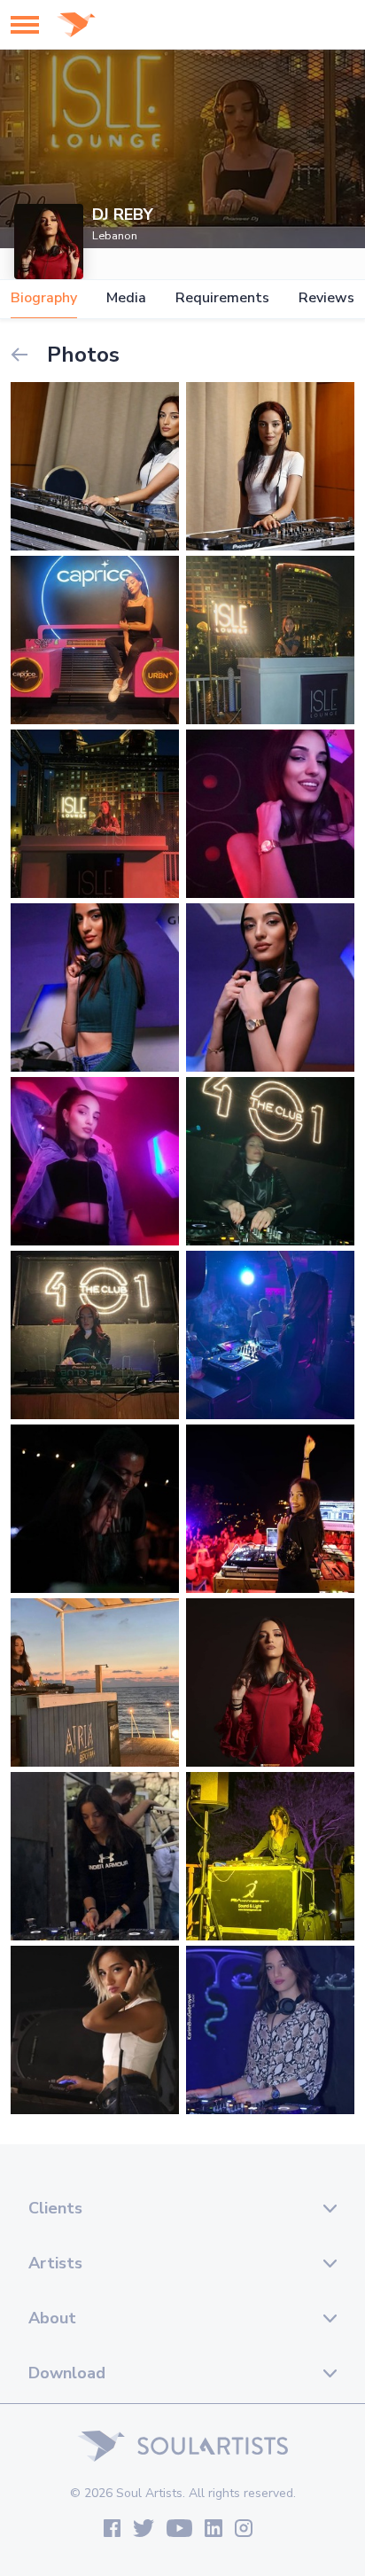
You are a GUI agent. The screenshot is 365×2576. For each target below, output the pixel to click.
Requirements (222, 298)
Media (126, 298)
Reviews (326, 298)
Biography (44, 298)
